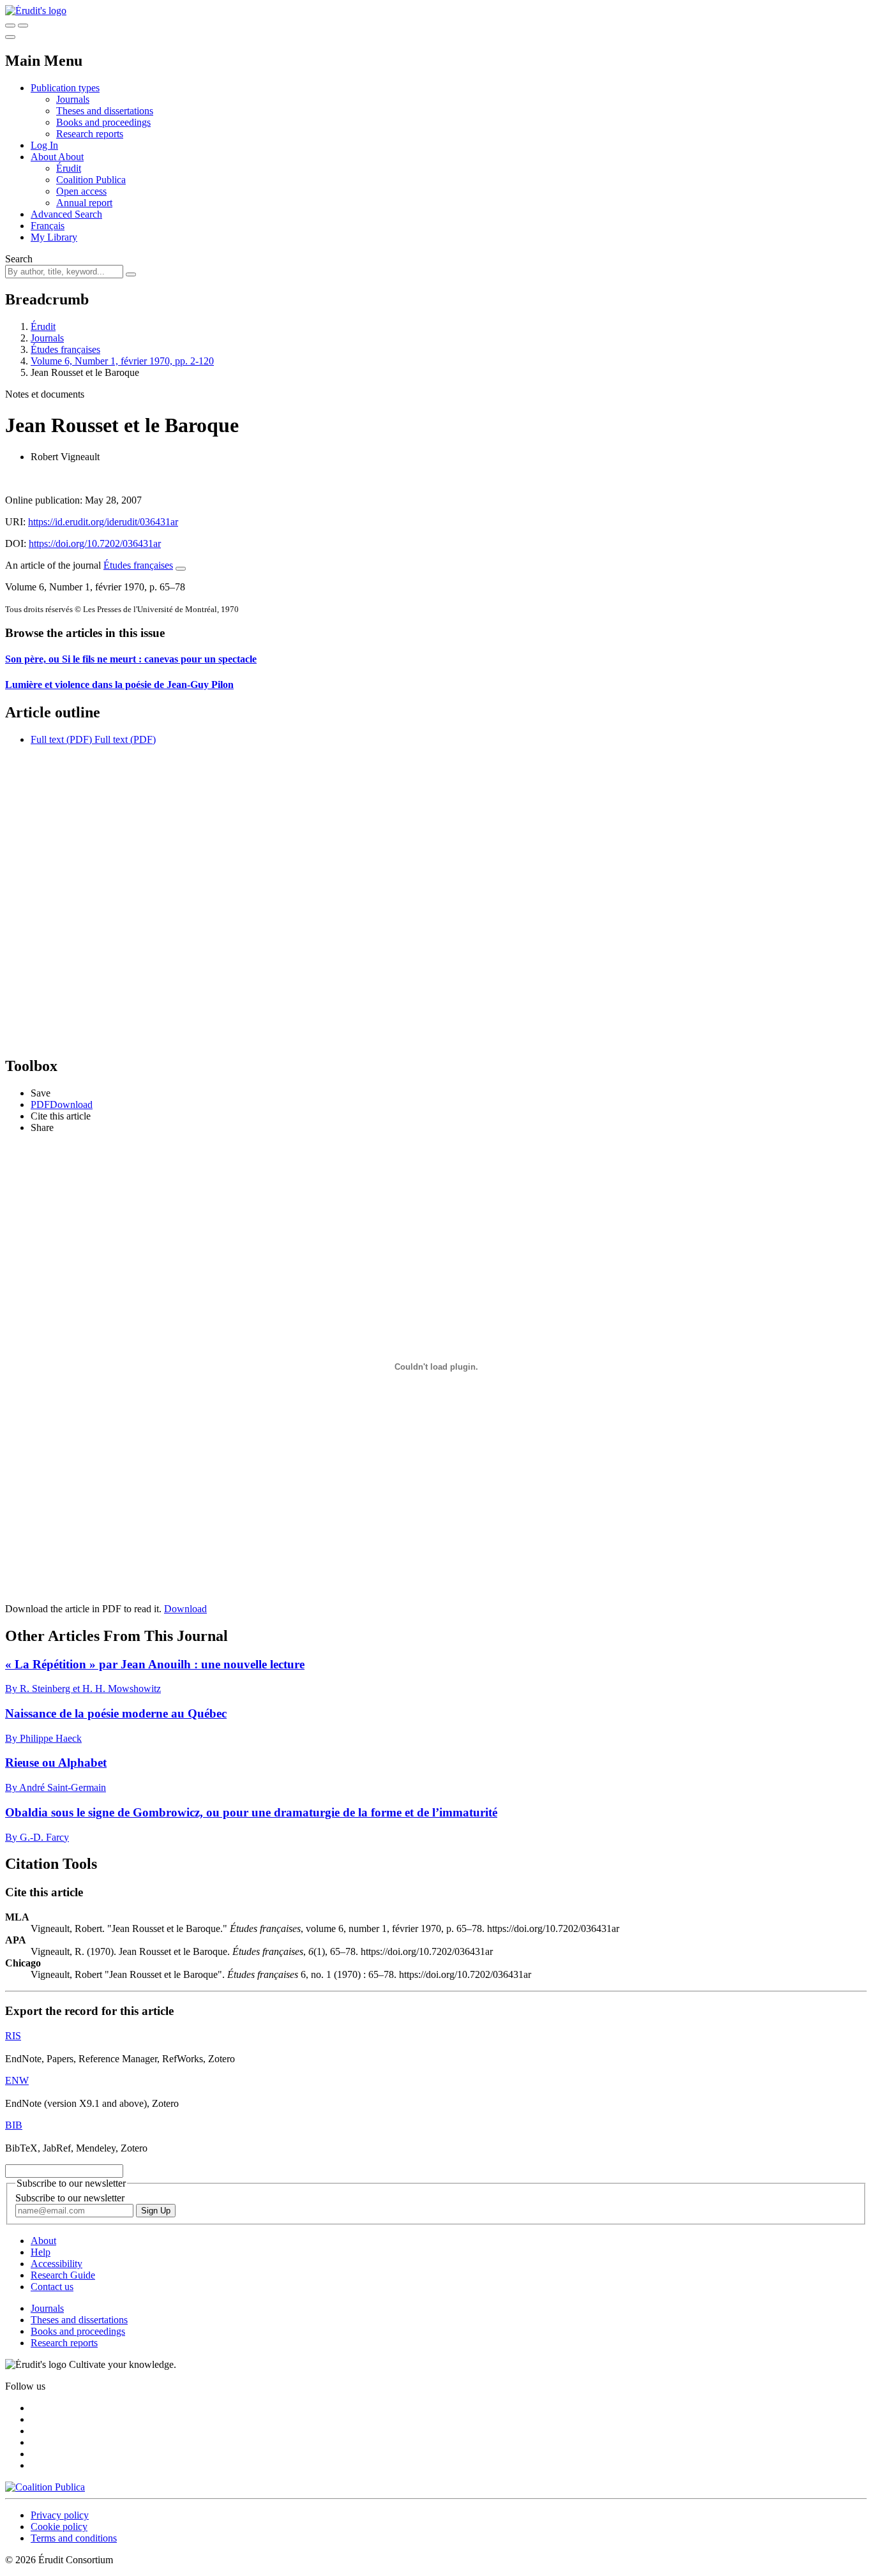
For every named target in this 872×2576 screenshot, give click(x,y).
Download (185, 1609)
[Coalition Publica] (45, 2487)
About (71, 157)
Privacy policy (60, 2515)
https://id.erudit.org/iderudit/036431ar (103, 522)
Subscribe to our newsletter (70, 2198)
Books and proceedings (103, 122)
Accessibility (56, 2264)
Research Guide (63, 2275)
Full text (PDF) (61, 739)
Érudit (69, 168)
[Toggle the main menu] (10, 37)
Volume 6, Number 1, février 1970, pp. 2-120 (122, 361)
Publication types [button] (65, 88)
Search (19, 259)
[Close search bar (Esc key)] (23, 26)
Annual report (84, 203)
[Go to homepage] (36, 11)
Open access (81, 191)
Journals (73, 99)
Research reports (90, 134)
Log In (44, 145)
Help (41, 2252)
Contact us (52, 2287)
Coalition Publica (91, 180)
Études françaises (65, 349)
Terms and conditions (74, 2538)
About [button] (44, 157)
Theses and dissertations (105, 111)
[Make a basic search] (10, 26)
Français (48, 226)
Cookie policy (59, 2527)
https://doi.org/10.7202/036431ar (95, 543)
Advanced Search (66, 214)
